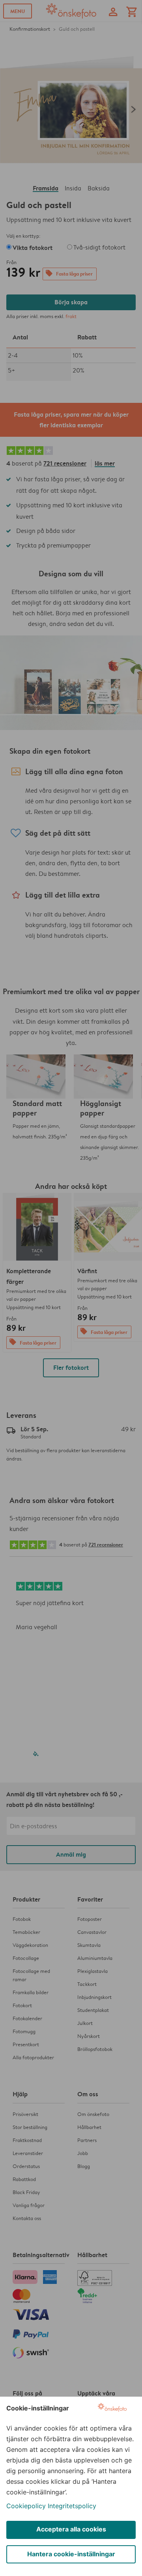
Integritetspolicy (72, 2506)
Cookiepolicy (26, 2506)
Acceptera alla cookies (71, 2529)
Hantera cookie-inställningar (71, 2554)
